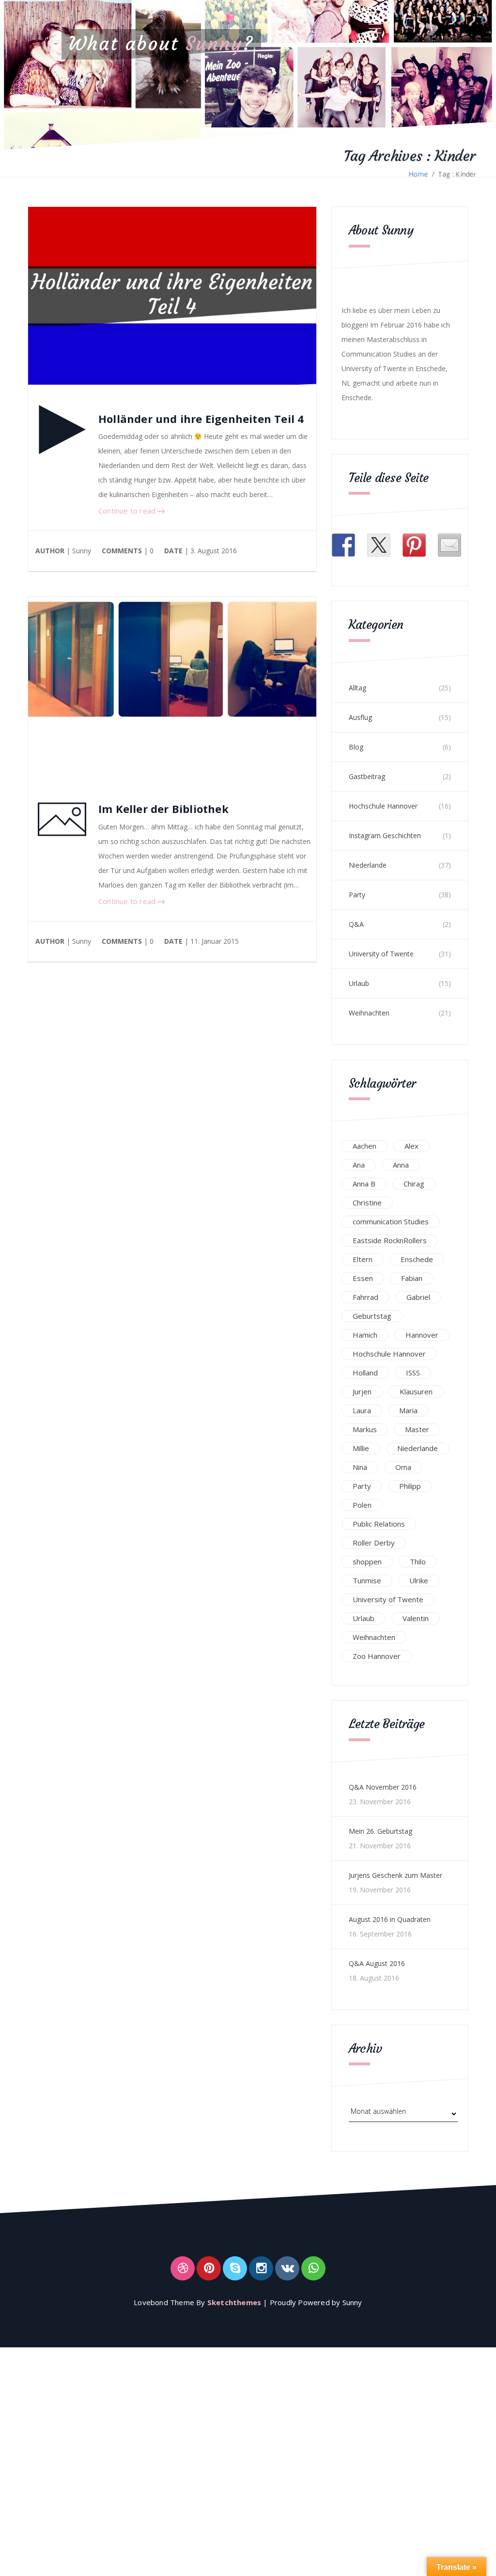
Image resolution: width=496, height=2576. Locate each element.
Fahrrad (365, 1297)
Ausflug (360, 717)
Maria (408, 1410)
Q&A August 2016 (377, 1963)
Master (417, 1429)
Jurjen (362, 1391)
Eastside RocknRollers (390, 1240)
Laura (362, 1410)
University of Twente (381, 954)
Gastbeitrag (367, 776)
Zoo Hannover (377, 1656)
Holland (365, 1373)
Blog (356, 747)
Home (418, 174)
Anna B (364, 1184)
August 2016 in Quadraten (390, 1919)
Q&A (356, 924)
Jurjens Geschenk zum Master (395, 1875)
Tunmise (367, 1580)
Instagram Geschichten (385, 835)
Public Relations (379, 1524)
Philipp (410, 1486)
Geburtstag (372, 1316)
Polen (362, 1505)
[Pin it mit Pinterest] (414, 545)
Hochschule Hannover (383, 806)
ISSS (413, 1373)
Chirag (414, 1184)
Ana (359, 1165)
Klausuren (416, 1391)
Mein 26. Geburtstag (380, 1831)
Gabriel (418, 1297)
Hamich (365, 1335)
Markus (365, 1429)
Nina (360, 1467)
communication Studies (391, 1221)
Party (357, 895)
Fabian (412, 1278)
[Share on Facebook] (343, 545)
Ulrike (419, 1580)
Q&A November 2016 (383, 1787)
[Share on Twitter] (379, 545)
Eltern (363, 1259)
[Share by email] (449, 545)
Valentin (416, 1618)
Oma (403, 1467)
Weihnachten (369, 1013)
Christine (367, 1202)
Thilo (418, 1561)
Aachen (364, 1146)
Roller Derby (374, 1543)
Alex (411, 1146)
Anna (401, 1165)
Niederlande (368, 865)
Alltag (357, 688)
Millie (361, 1448)
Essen (363, 1278)
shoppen (367, 1561)
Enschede (417, 1259)
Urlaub (359, 983)
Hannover (422, 1335)
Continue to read (128, 511)
